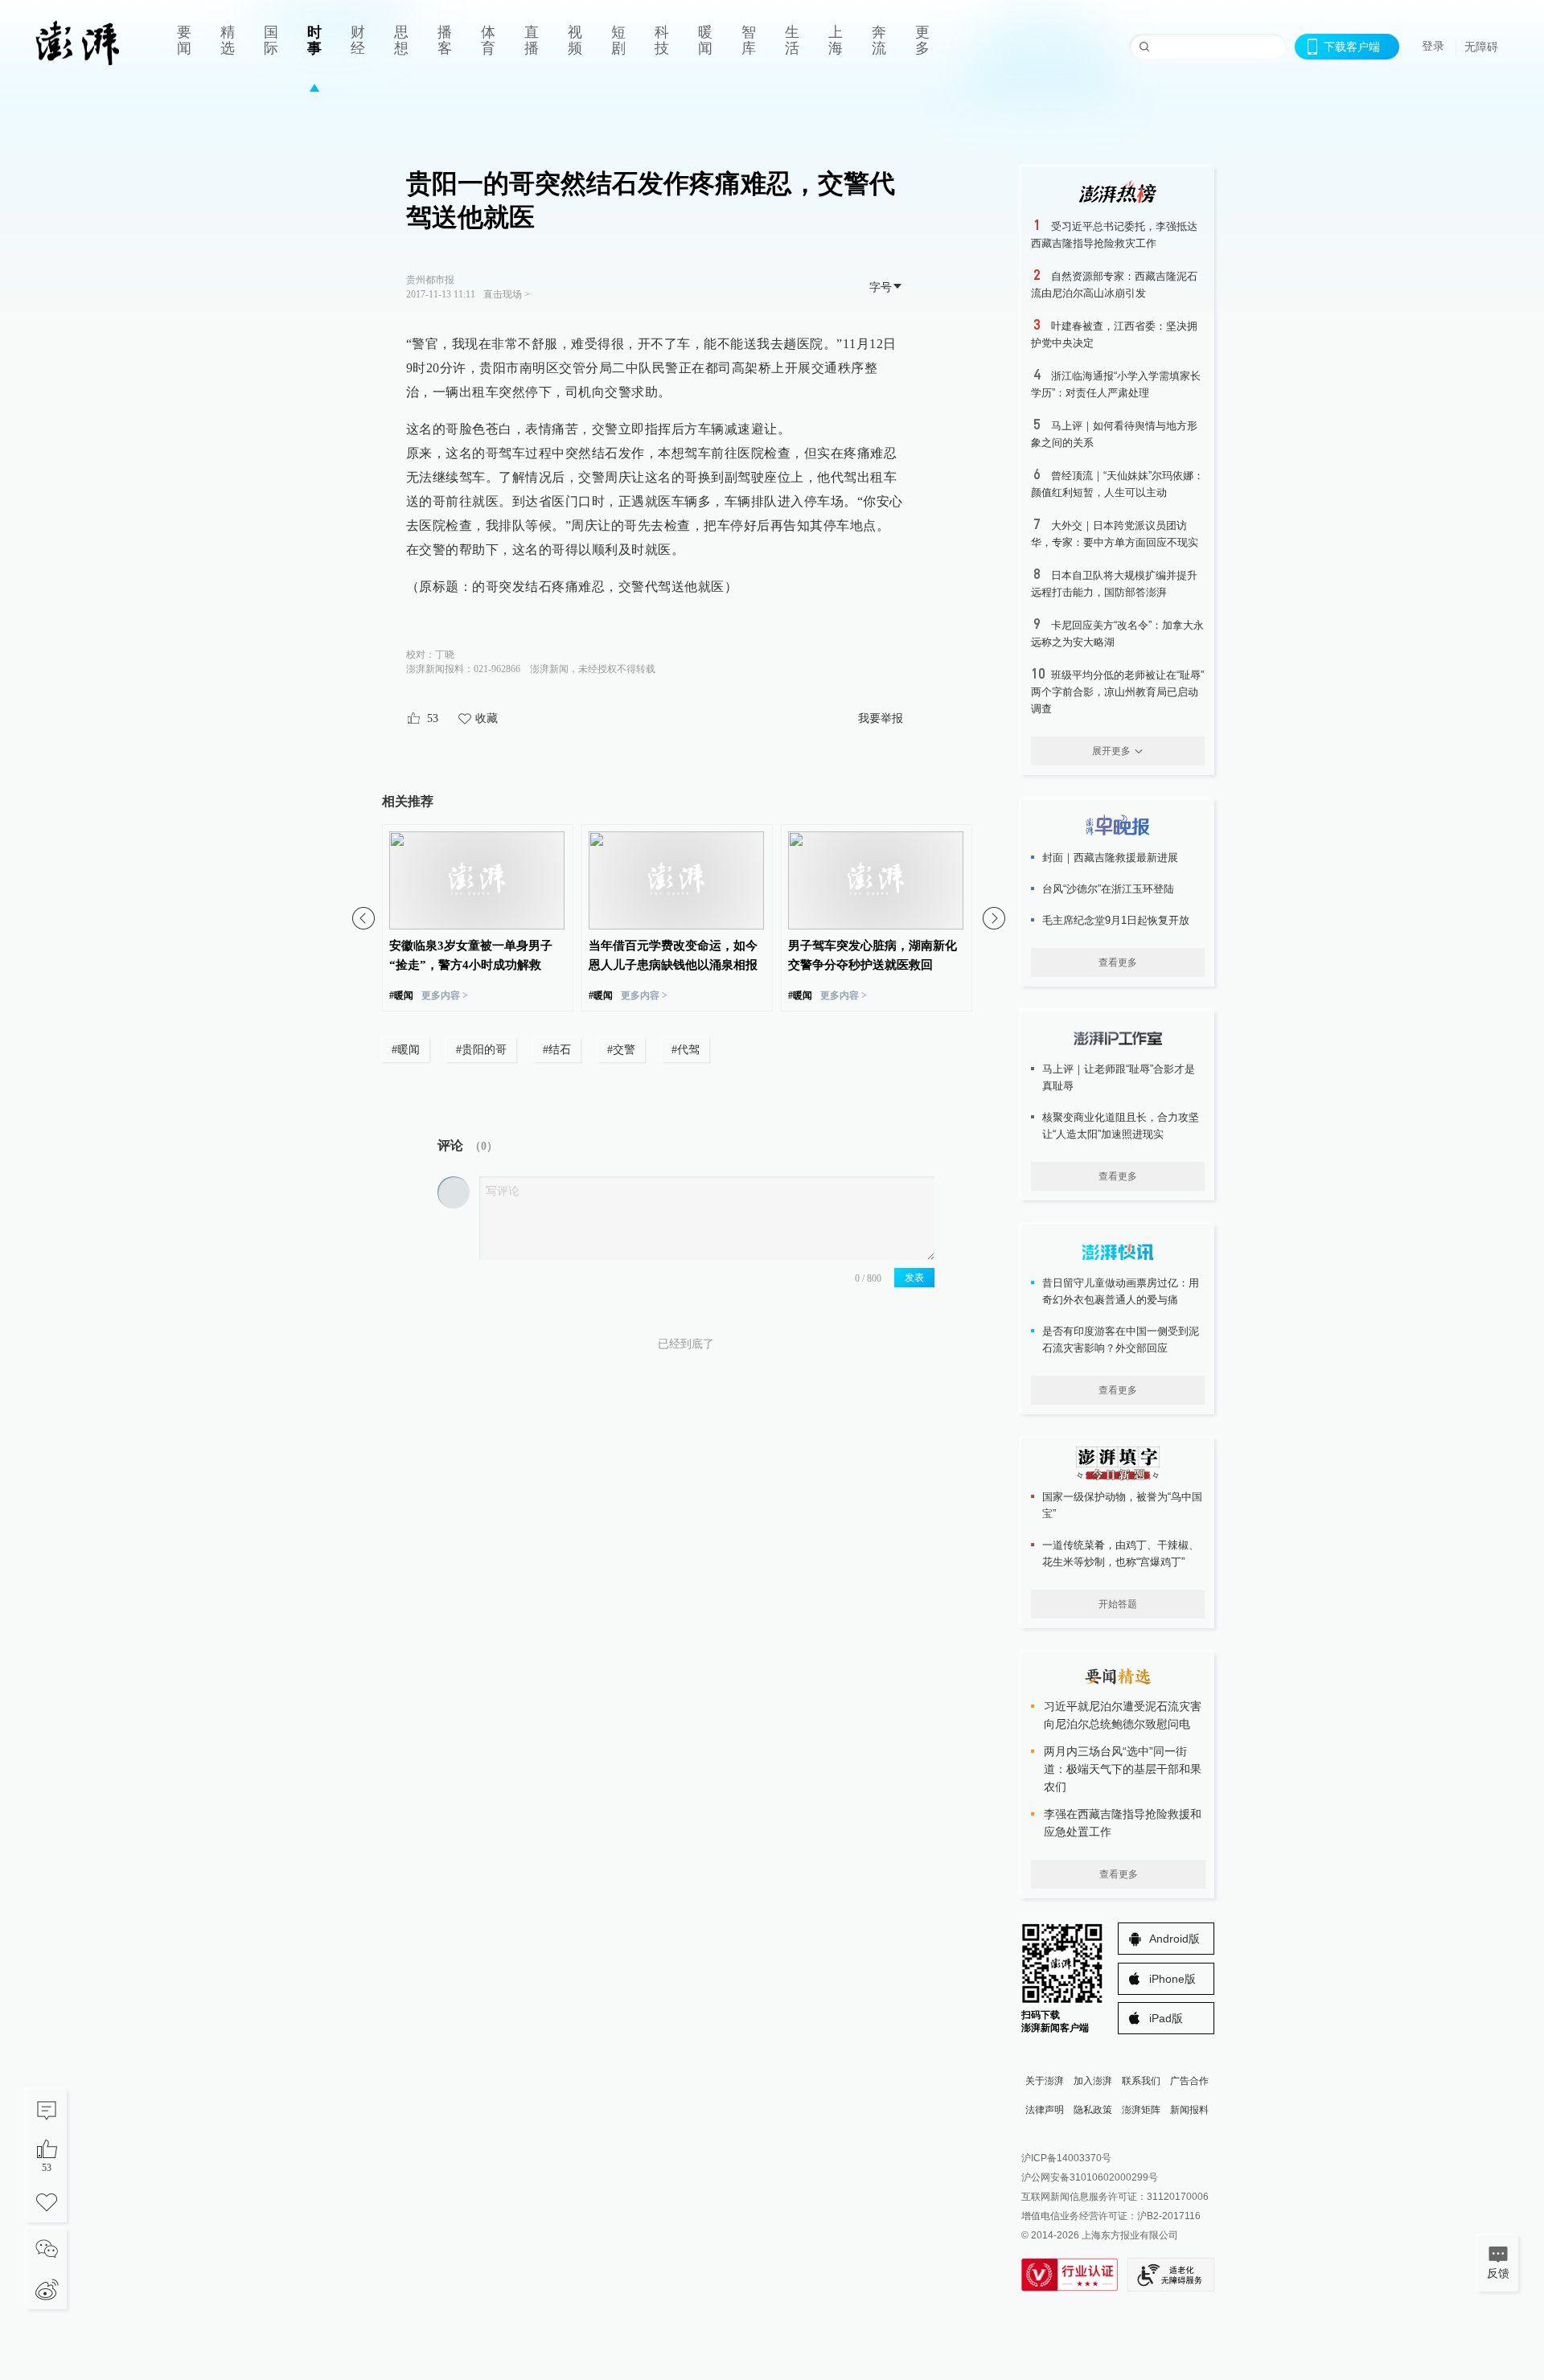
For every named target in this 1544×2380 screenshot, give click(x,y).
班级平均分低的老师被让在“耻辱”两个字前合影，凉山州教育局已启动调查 (1117, 692)
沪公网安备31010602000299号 (1090, 2177)
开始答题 (1118, 1604)
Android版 (1174, 1939)
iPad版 (1166, 2018)
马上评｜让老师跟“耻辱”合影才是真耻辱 (1119, 1077)
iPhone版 (1172, 1979)
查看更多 (1118, 962)
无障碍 (1481, 47)
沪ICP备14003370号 (1066, 2158)
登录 (1433, 46)
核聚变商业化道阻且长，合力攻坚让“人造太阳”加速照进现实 (1121, 1126)
